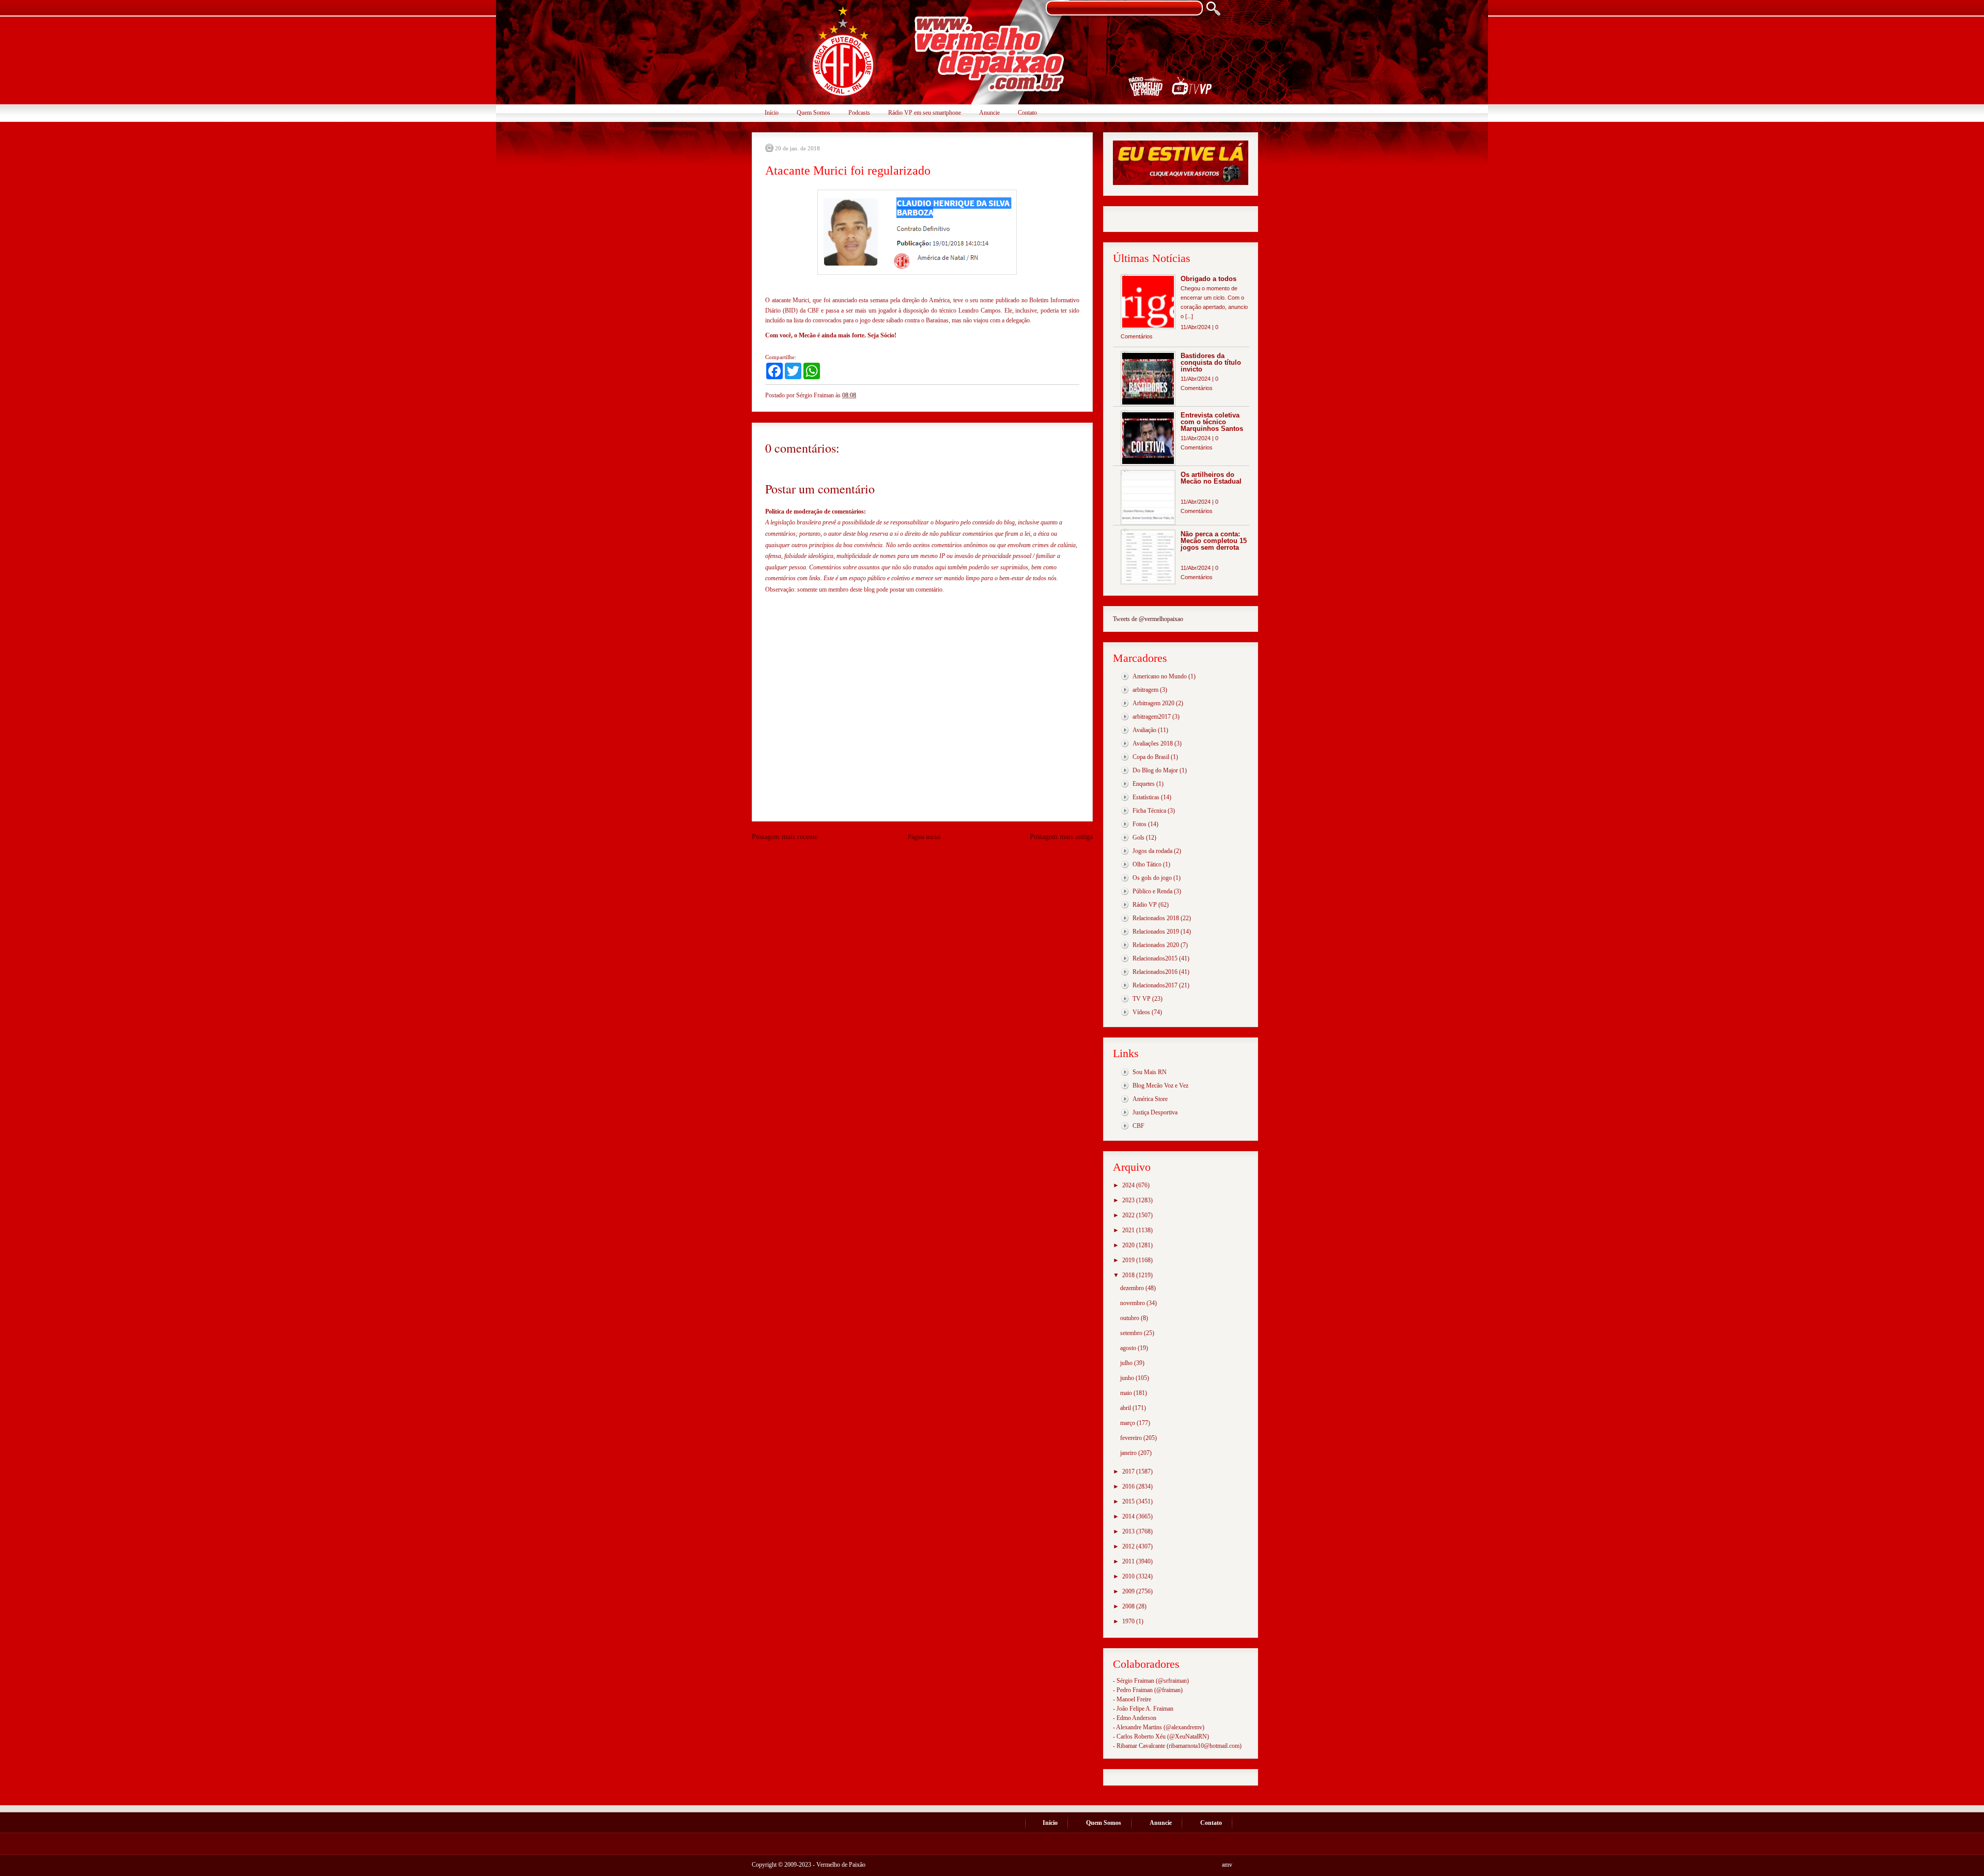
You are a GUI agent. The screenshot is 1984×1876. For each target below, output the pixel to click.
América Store (1150, 1099)
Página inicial (924, 837)
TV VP (1142, 999)
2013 (1129, 1531)
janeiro (1129, 1453)
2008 (1129, 1606)
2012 (1129, 1546)
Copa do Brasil (1151, 757)
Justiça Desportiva (1155, 1112)
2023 (1129, 1200)
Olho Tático (1147, 864)
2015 (1129, 1501)
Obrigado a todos (1208, 279)
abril (1126, 1408)
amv (1227, 1865)
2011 (1129, 1561)
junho (1128, 1378)
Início (772, 113)
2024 (1129, 1185)
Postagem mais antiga (1061, 837)
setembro (1132, 1333)
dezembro (1133, 1288)
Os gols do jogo (1152, 878)
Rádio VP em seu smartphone (925, 113)
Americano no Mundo (1160, 676)
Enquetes (1144, 784)
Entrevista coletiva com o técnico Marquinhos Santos (1212, 422)
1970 (1129, 1621)
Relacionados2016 (1155, 972)
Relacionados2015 (1155, 958)
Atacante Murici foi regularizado (848, 170)
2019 (1129, 1260)
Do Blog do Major (1155, 770)
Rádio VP (1145, 905)
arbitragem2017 (1152, 717)
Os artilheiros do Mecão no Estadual (1211, 478)
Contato (1027, 113)
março (1128, 1423)
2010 (1129, 1576)
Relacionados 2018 (1156, 918)
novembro (1133, 1303)
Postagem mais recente (785, 837)
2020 (1129, 1245)
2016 (1129, 1486)
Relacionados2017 (1155, 985)
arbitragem (1145, 690)
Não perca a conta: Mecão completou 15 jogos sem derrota (1214, 541)
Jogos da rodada (1152, 851)
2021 (1129, 1230)
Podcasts (859, 113)
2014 (1129, 1516)
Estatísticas (1146, 797)
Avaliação (1144, 730)
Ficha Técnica (1149, 811)
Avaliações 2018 (1153, 743)
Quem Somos (813, 113)
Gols (1138, 838)
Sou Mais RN (1150, 1072)
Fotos (1140, 824)
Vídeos (1141, 1012)
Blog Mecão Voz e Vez (1160, 1086)
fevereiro (1132, 1438)
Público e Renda (1152, 891)
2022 (1129, 1215)
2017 (1129, 1471)
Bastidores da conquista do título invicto (1211, 362)
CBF (1138, 1126)
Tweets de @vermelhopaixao (1148, 619)
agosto (1129, 1348)
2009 (1129, 1591)
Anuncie (989, 113)
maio (1127, 1393)
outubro (1130, 1318)
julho (1127, 1363)
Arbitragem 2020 (1153, 703)
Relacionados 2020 (1156, 945)
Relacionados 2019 (1156, 932)
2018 (1129, 1275)
